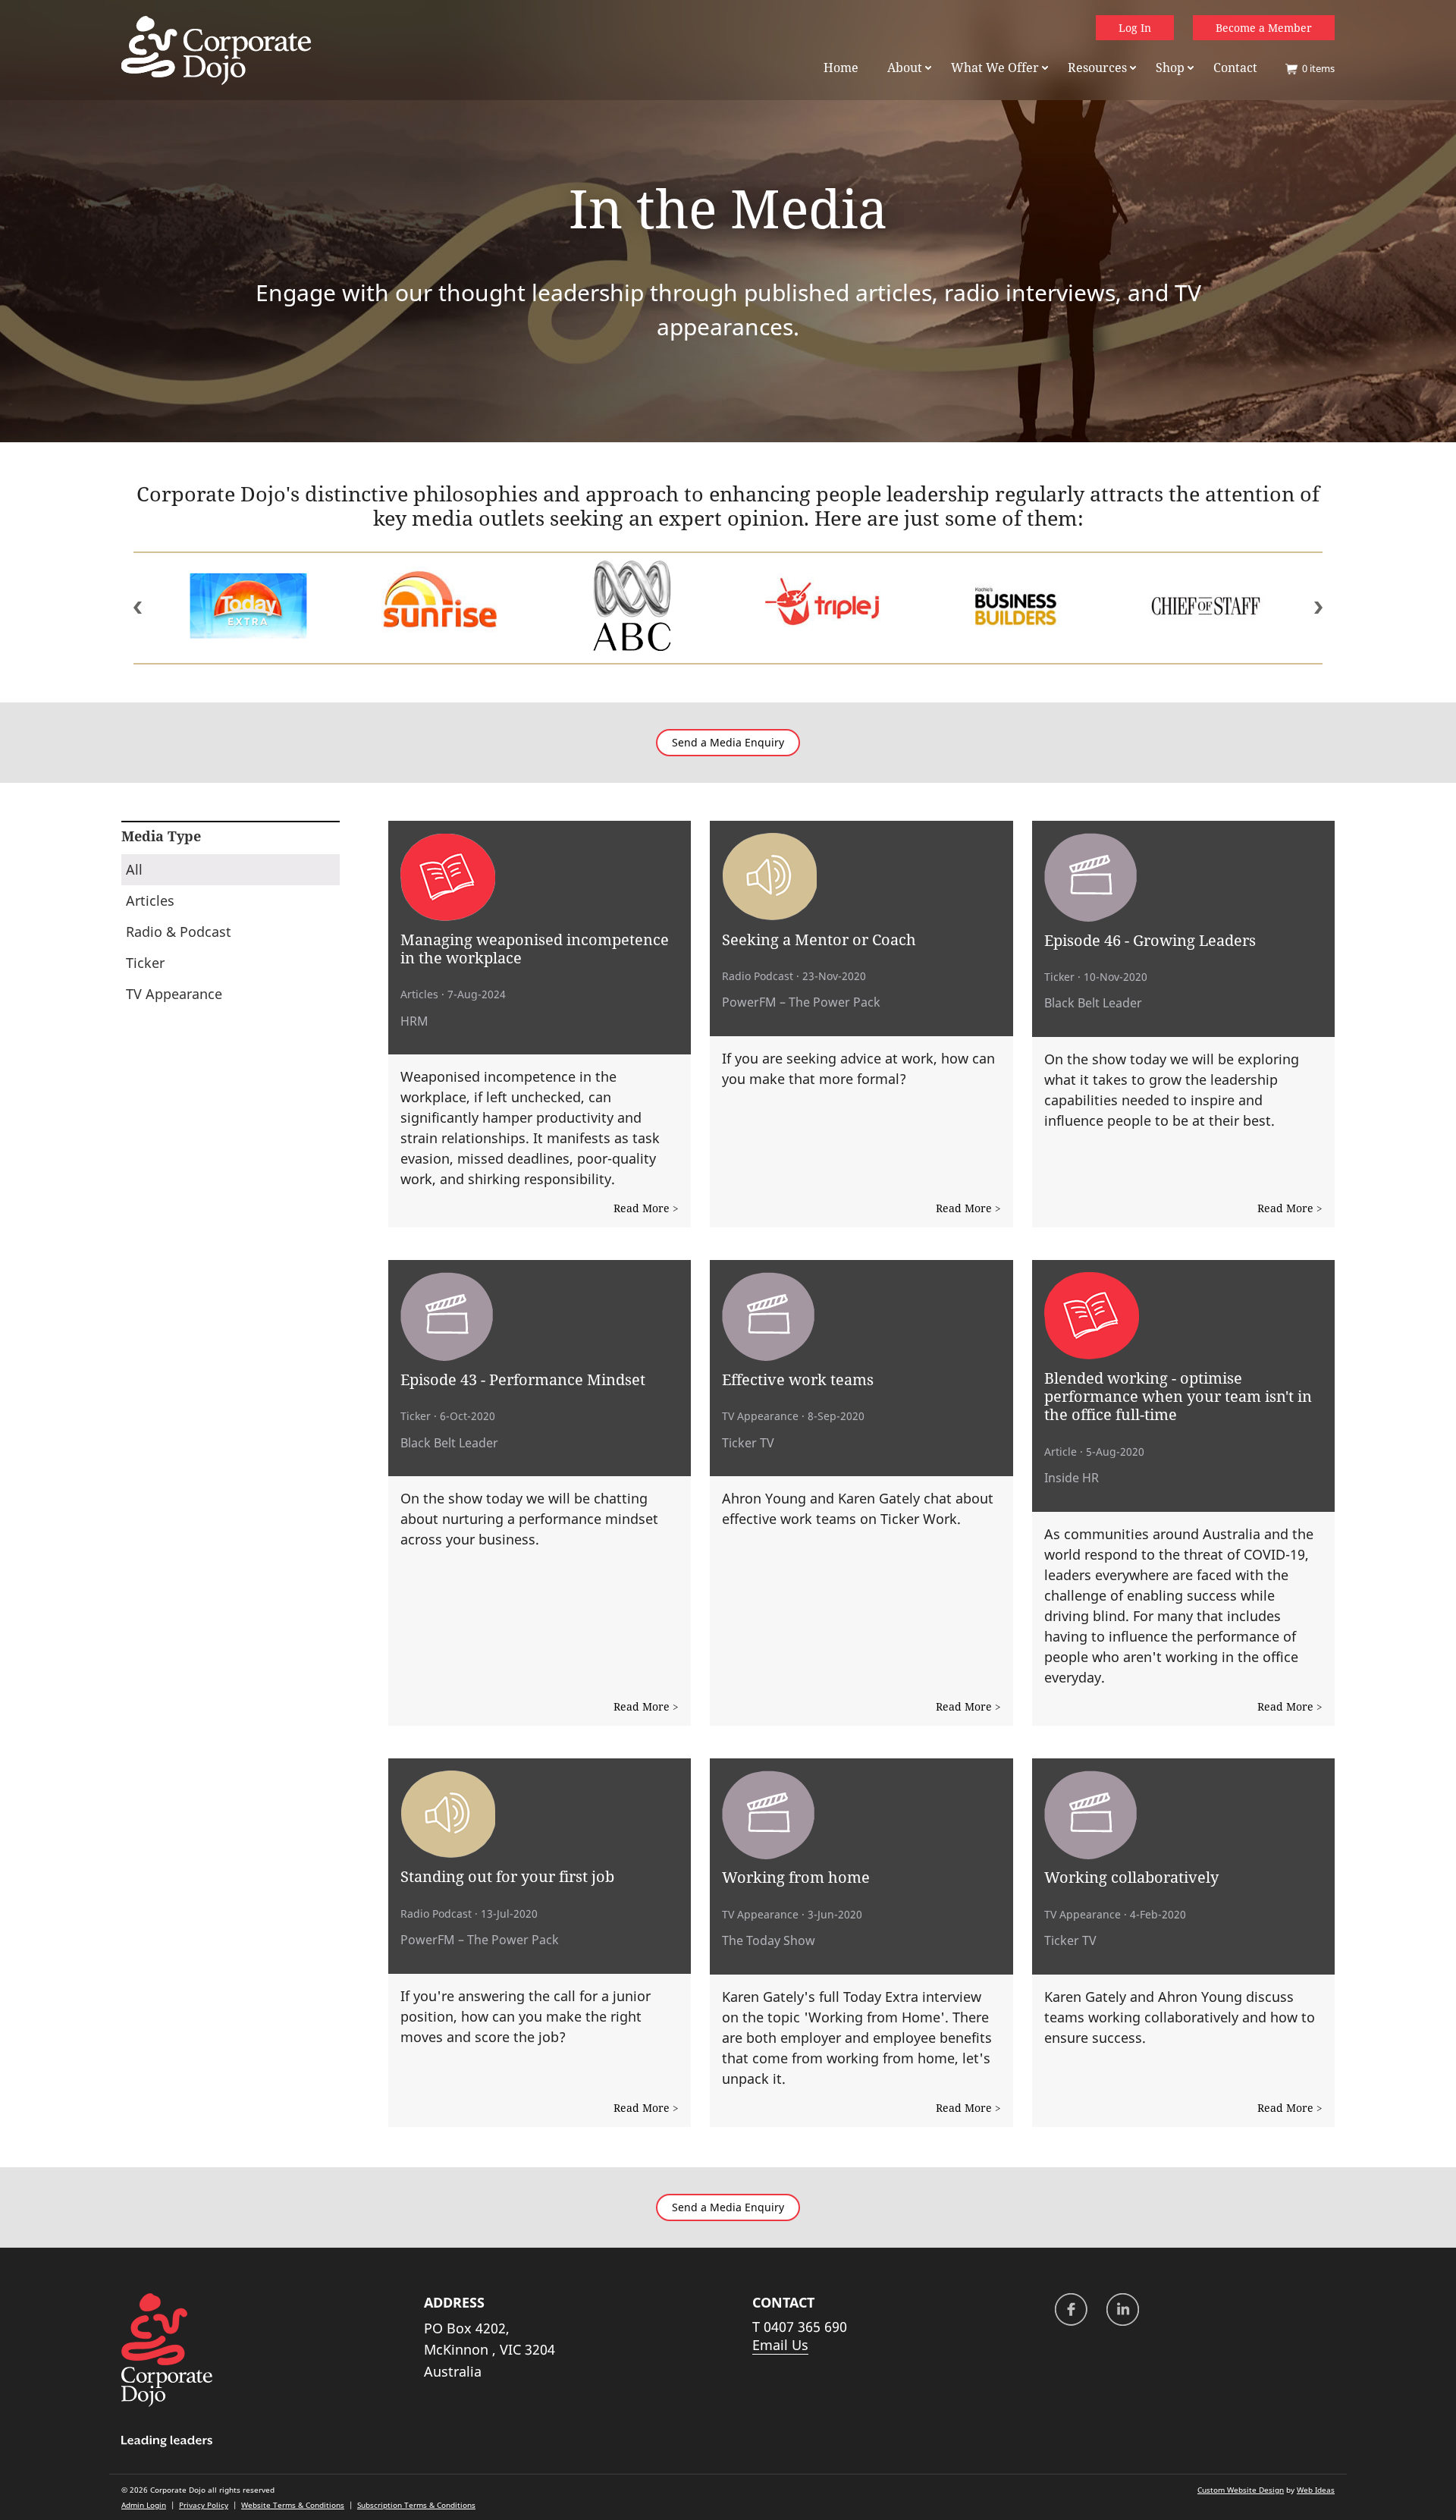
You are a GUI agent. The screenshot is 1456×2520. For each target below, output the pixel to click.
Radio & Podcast (179, 932)
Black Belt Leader (1093, 1003)
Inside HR (1072, 1478)
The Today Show (769, 1940)
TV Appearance (174, 994)
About (905, 68)
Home (841, 68)
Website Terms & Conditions (293, 2505)
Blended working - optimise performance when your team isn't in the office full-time (1178, 1396)
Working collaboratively (1131, 1877)
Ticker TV (748, 1443)
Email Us (780, 2345)
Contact (1235, 68)
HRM (414, 1021)
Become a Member (1264, 28)
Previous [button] (138, 608)
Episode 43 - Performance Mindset (523, 1379)
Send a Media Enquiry (728, 743)
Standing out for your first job (507, 1876)
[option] (313, 608)
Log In (1135, 28)
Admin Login (144, 2505)
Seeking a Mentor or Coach (819, 939)
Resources (1097, 68)
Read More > (646, 1208)
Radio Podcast (758, 976)
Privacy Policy (204, 2505)
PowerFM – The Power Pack (801, 1002)
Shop (1170, 68)
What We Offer (995, 68)
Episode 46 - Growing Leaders (1150, 940)
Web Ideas (1316, 2490)
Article (1061, 1452)
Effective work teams (798, 1379)
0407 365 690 (805, 2327)
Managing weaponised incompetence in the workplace (535, 948)
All (134, 869)
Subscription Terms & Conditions (416, 2505)
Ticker (145, 963)
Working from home (796, 1877)
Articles (150, 900)
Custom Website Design (1241, 2490)
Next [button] (1318, 608)
